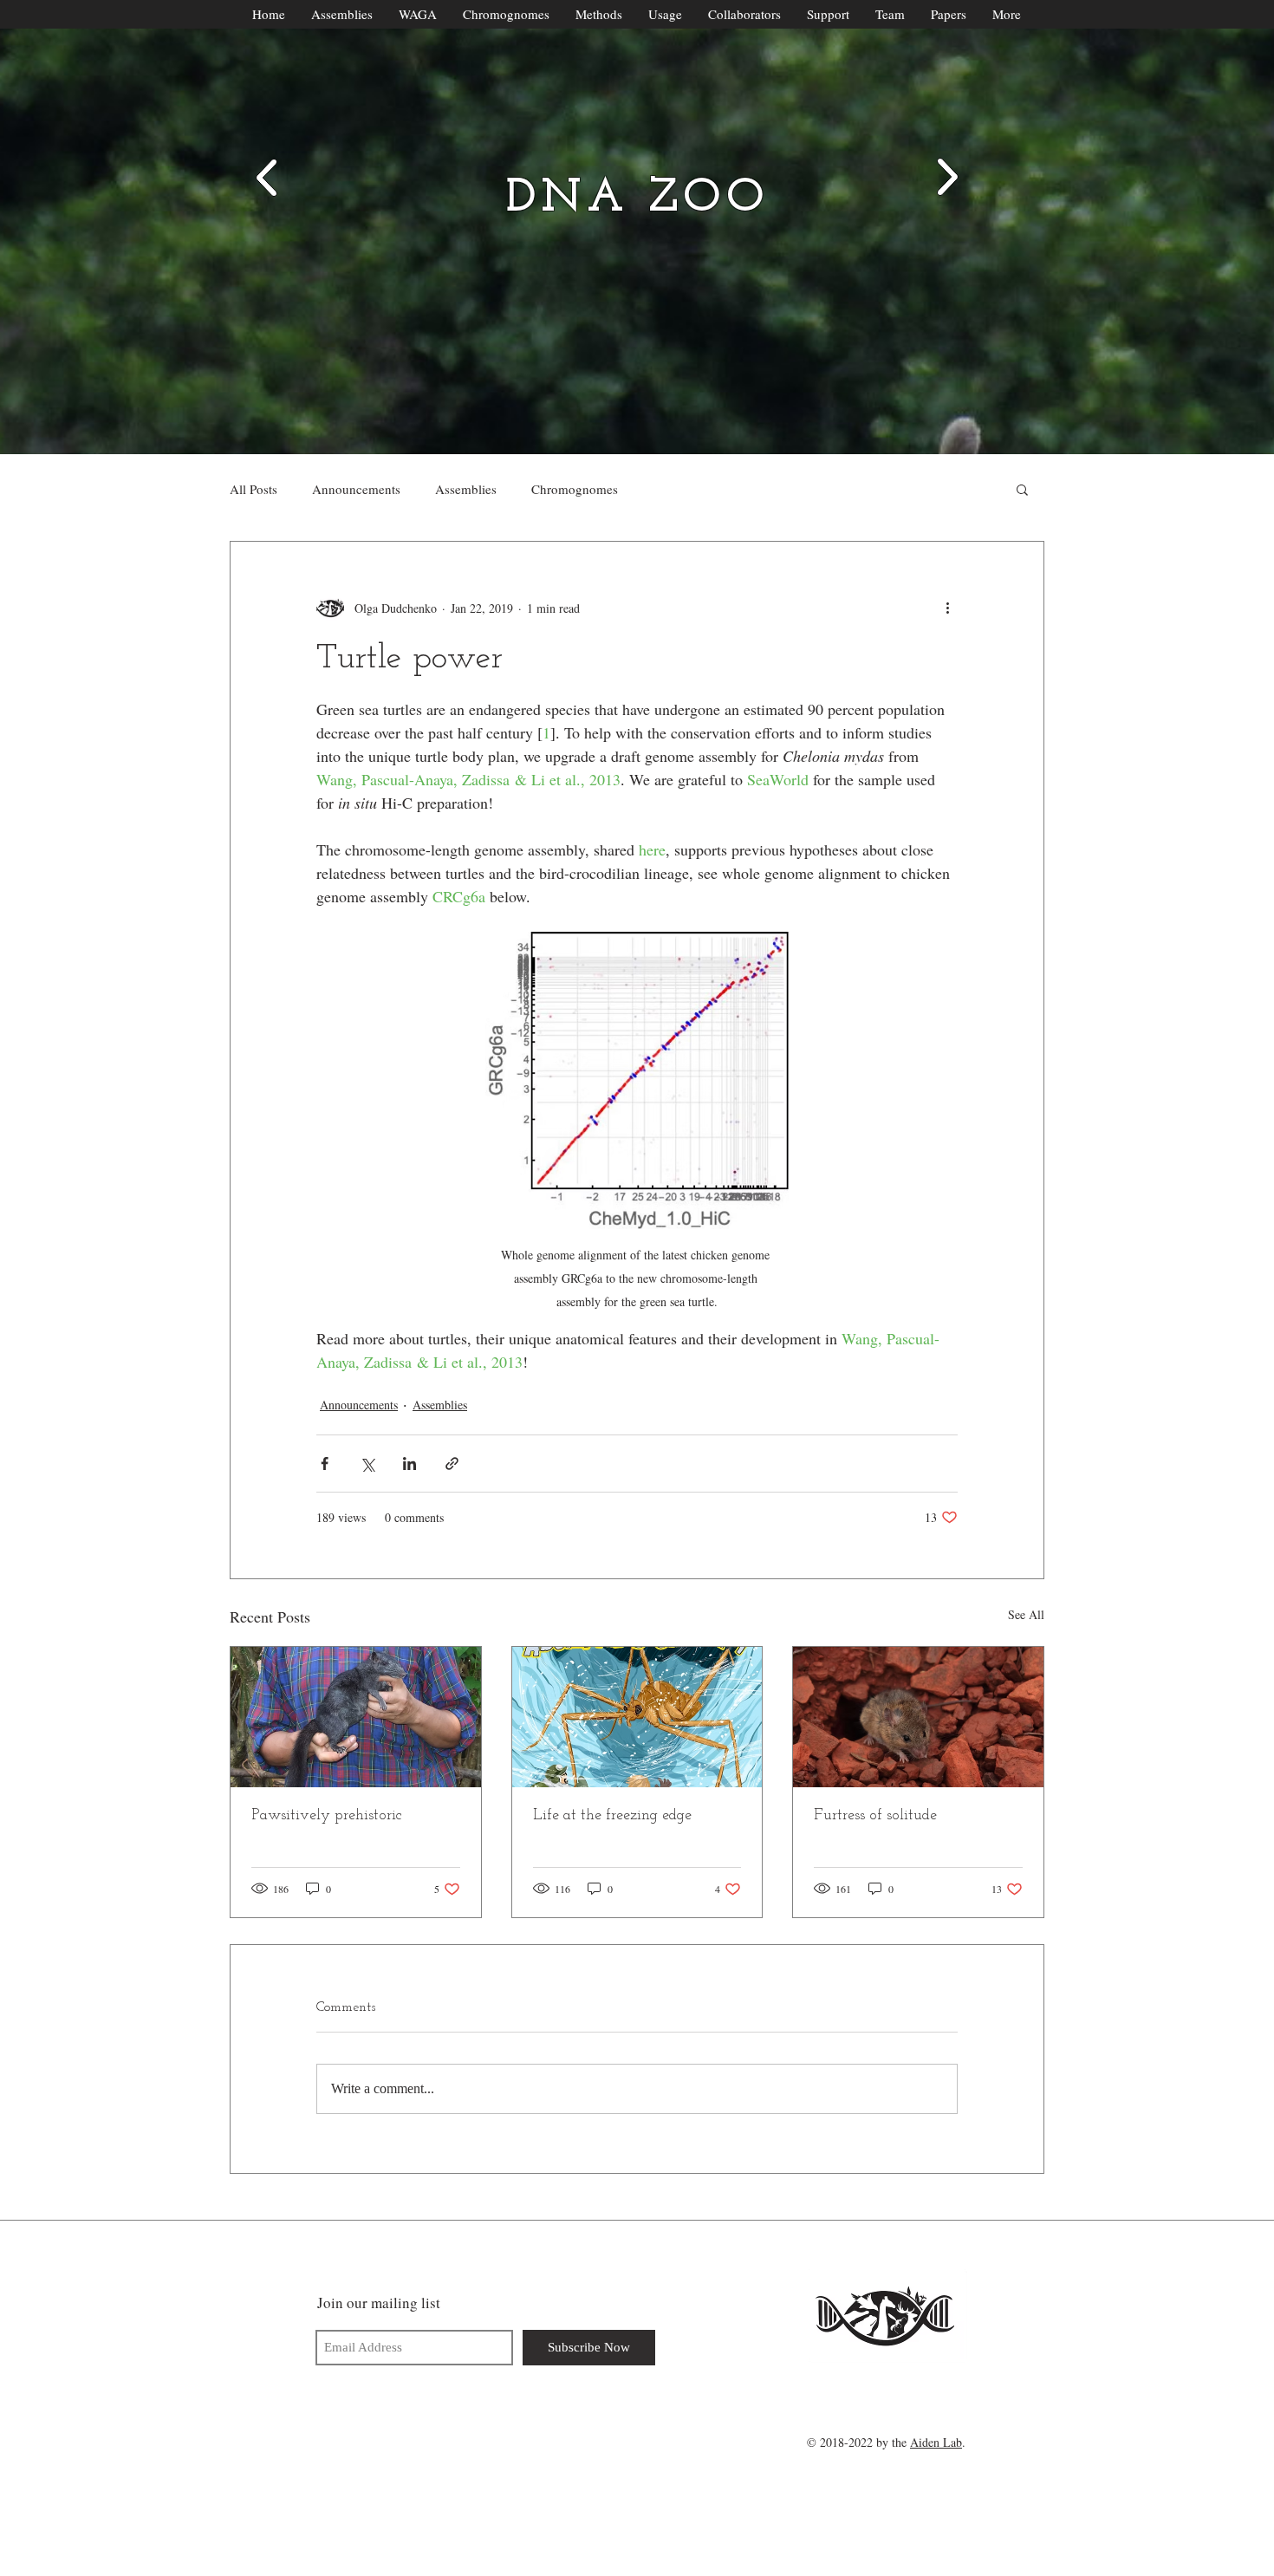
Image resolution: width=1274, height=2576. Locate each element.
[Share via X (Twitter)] (367, 1464)
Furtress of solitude (875, 1816)
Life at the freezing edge (612, 1816)
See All (1026, 1614)
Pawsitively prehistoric (327, 1816)
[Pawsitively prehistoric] (356, 1717)
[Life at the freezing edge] (637, 1717)
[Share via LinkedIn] (409, 1464)
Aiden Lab (936, 2442)
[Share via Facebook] (325, 1464)
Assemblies (466, 489)
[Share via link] (452, 1464)
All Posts (253, 489)
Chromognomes (575, 489)
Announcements (356, 489)
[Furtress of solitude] (918, 1717)
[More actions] (947, 608)
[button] (1022, 489)
